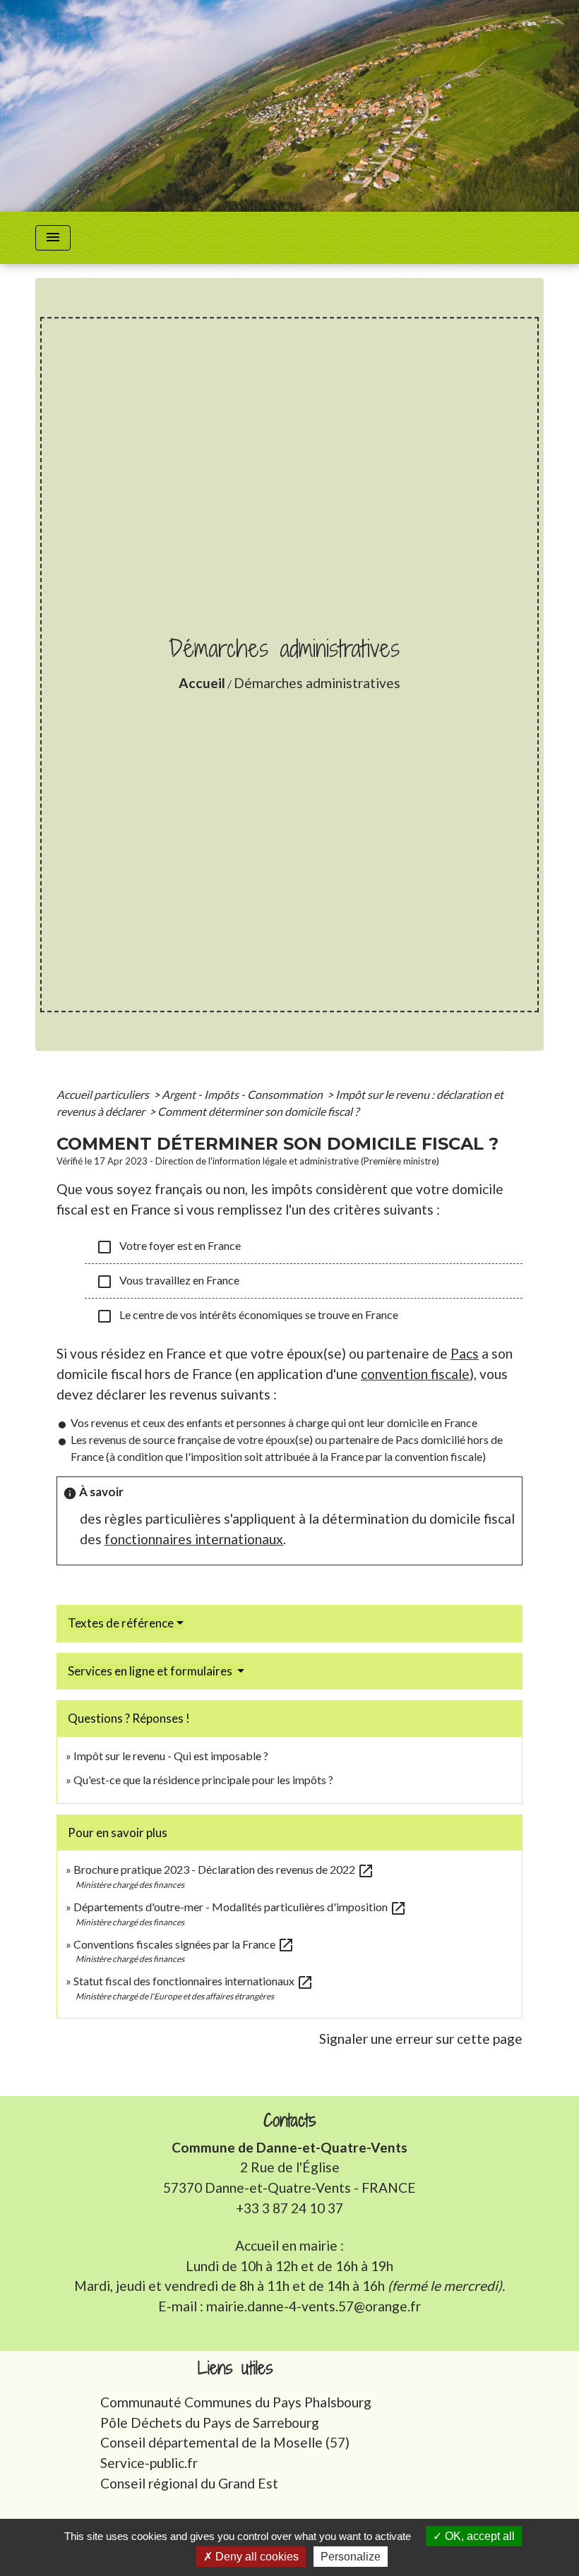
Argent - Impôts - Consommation (243, 1094)
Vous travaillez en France (168, 1282)
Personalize (351, 2557)
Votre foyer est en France (168, 1247)
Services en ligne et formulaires (151, 1671)
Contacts (290, 2120)
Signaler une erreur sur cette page (421, 2039)
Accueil (202, 683)
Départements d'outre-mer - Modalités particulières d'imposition (240, 1907)
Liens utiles (235, 2368)
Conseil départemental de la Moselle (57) (225, 2442)
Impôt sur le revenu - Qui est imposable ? (171, 1756)
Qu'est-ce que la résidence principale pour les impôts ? (203, 1780)
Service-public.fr (149, 2463)
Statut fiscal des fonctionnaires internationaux (193, 1981)
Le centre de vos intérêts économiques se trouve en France (247, 1316)
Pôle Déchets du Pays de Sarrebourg (210, 2422)
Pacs (465, 1353)
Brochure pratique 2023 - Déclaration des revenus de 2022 (224, 1869)
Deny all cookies (256, 2557)
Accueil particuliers (104, 1094)
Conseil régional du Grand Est (189, 2483)
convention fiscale (415, 1374)
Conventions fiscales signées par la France (184, 1944)
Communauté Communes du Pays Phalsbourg (236, 2402)
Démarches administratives (317, 683)
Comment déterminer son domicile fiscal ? (258, 1111)
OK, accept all (478, 2536)
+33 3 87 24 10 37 (289, 2208)
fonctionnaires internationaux (194, 1539)
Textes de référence (121, 1623)
